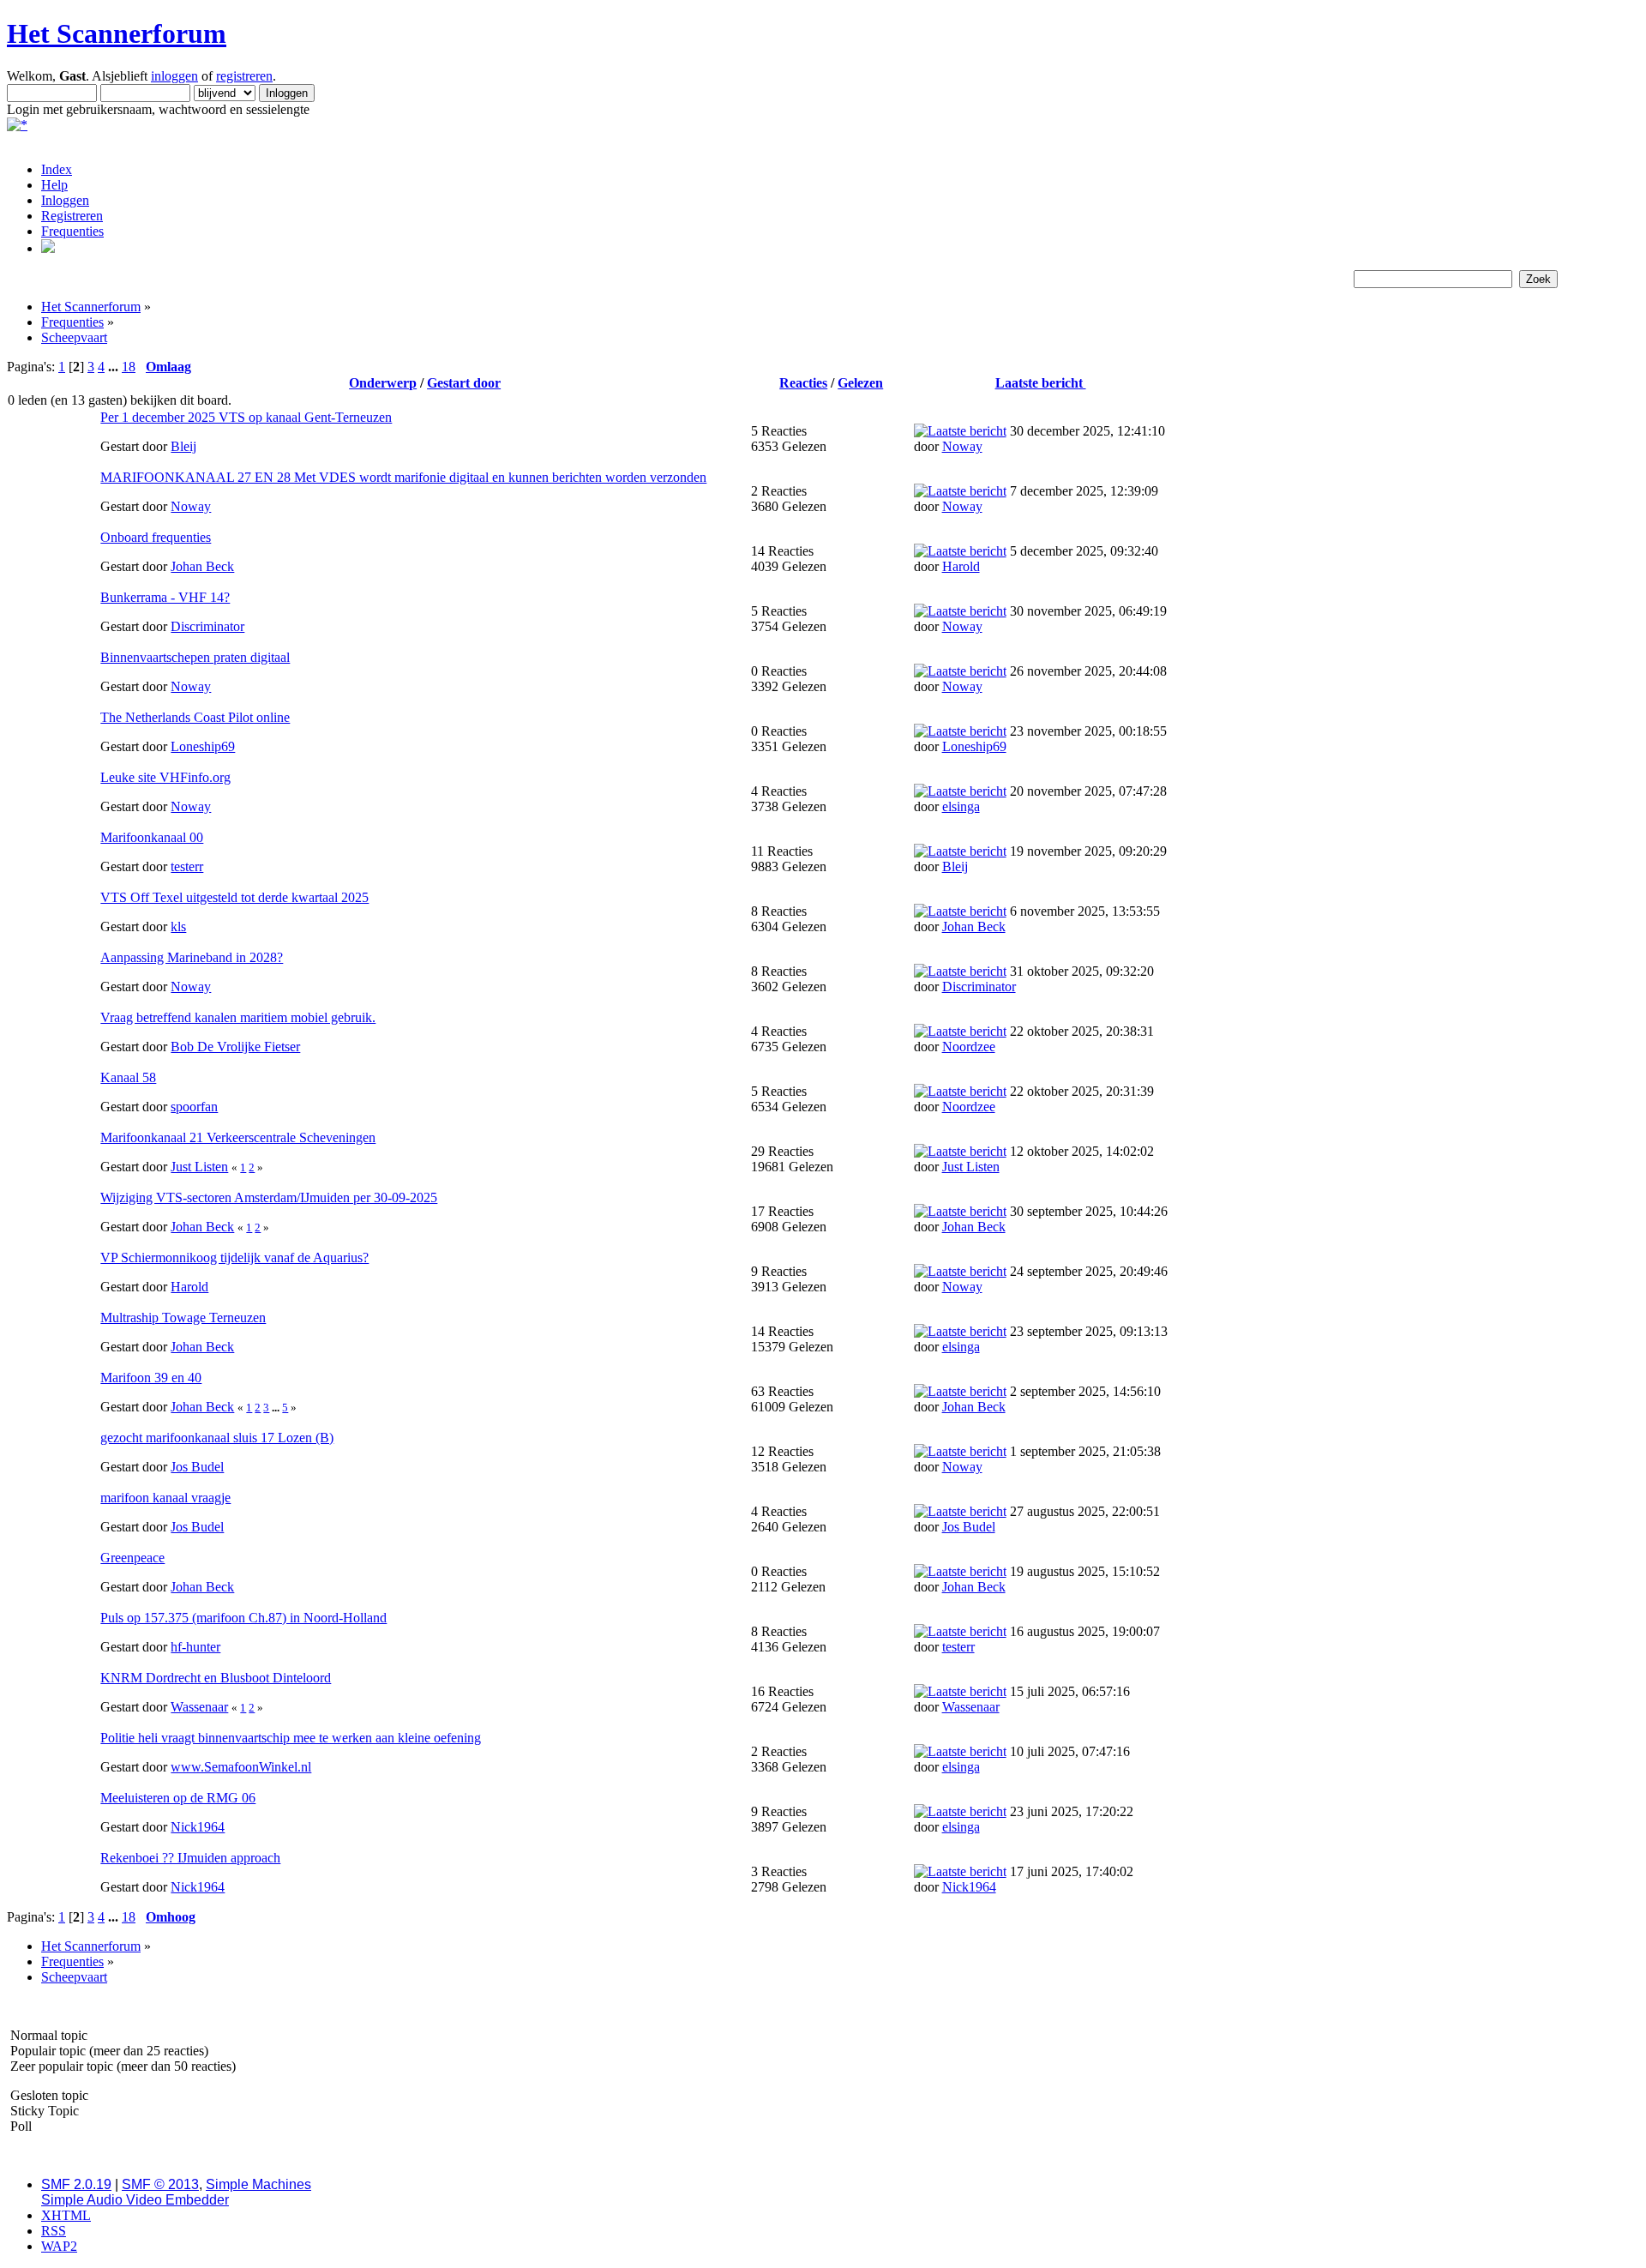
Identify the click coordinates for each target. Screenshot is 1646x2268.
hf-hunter (195, 1647)
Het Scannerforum (117, 33)
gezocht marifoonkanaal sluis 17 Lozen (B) (217, 1438)
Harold (961, 566)
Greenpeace (132, 1558)
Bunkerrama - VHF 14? (165, 597)
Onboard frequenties (156, 537)
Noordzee (969, 1047)
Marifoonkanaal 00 (152, 837)
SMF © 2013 (160, 2184)
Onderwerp (383, 383)
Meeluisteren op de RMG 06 (178, 1798)
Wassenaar (199, 1707)
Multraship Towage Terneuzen (183, 1317)
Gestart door (464, 383)
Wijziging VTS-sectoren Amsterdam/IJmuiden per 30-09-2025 (269, 1197)
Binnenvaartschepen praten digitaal (195, 657)
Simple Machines (258, 2184)
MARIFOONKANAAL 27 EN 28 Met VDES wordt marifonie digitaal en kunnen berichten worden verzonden (403, 477)
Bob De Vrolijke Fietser (235, 1047)
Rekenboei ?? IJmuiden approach (190, 1858)
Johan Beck (202, 566)
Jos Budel (197, 1467)
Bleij (183, 446)
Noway (962, 446)
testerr (187, 866)
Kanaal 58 (128, 1077)
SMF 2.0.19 (76, 2184)
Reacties (803, 383)
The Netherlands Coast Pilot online (195, 717)
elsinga (961, 806)
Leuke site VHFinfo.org (165, 777)
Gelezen (860, 383)
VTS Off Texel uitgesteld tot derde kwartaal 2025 (234, 897)
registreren (244, 76)
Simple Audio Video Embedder (135, 2200)
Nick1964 (198, 1827)
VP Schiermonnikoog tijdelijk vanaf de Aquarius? (234, 1257)
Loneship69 (203, 746)
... (115, 367)
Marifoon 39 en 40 (151, 1378)
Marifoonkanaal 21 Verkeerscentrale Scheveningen (238, 1137)
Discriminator (207, 626)
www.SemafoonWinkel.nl (241, 1767)
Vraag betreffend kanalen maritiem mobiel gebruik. (238, 1017)
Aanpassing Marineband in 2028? (192, 957)
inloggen (174, 76)
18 (129, 367)
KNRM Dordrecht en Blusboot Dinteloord (216, 1678)
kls (178, 926)
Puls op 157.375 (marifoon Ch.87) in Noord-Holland (243, 1618)
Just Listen (199, 1167)
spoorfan (194, 1107)
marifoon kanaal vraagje (165, 1498)
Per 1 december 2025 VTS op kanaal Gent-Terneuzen (246, 417)
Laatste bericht (1041, 383)
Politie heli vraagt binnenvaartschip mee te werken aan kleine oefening (291, 1738)
